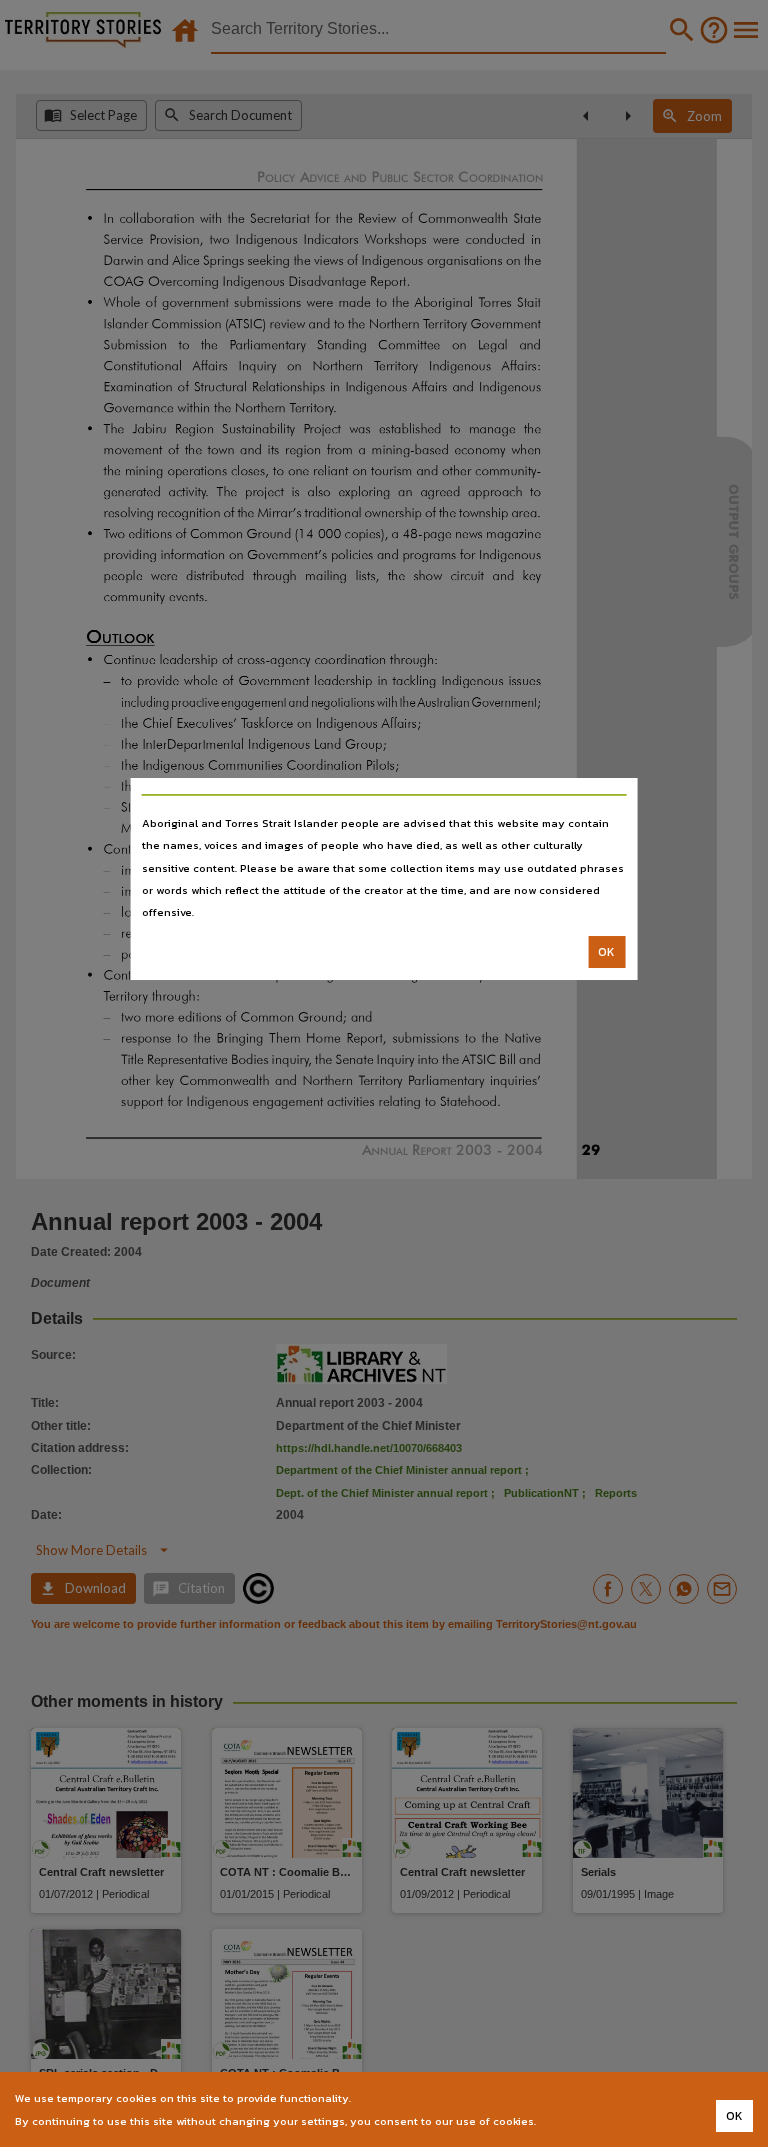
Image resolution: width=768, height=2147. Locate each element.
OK (606, 952)
